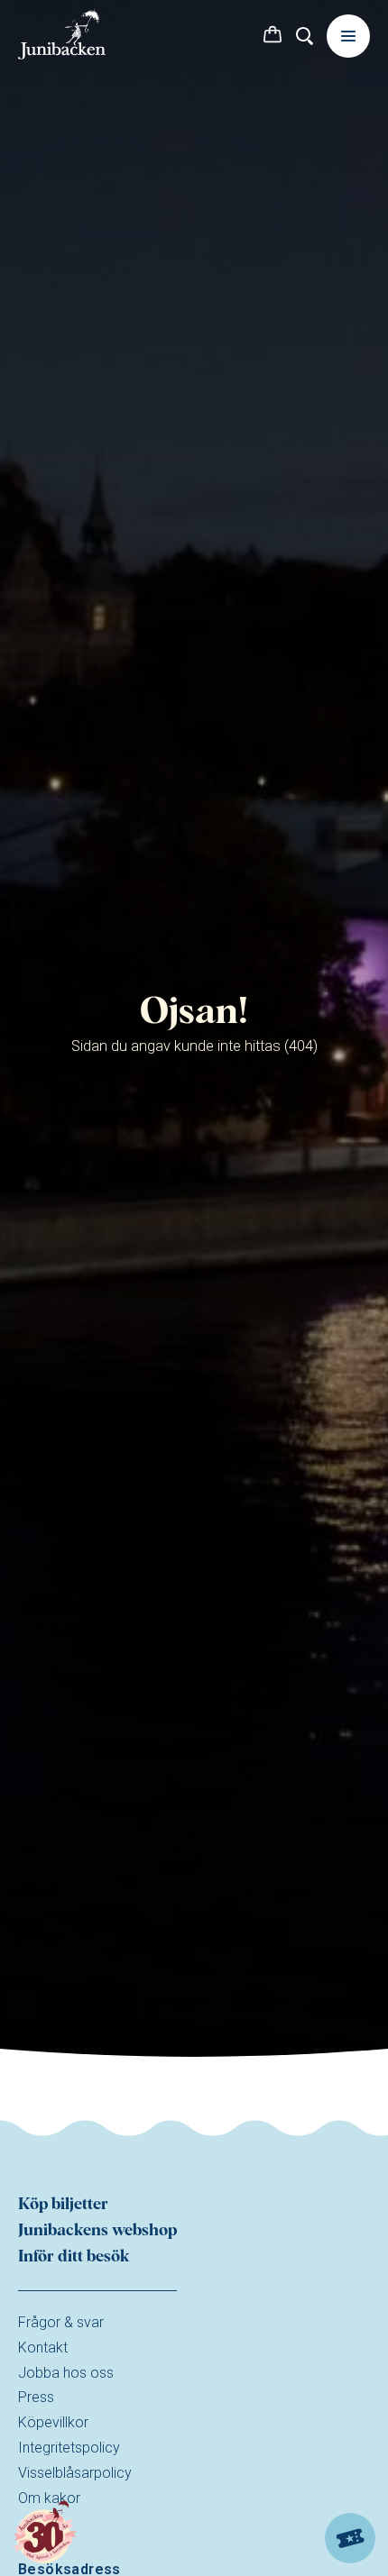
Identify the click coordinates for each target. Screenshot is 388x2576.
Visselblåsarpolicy (75, 2473)
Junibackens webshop (97, 2231)
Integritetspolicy (69, 2448)
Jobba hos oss (66, 2373)
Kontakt (43, 2348)
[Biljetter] (350, 2538)
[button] (273, 36)
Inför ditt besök (74, 2257)
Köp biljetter (63, 2205)
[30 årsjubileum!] (45, 2533)
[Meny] (348, 36)
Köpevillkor (53, 2422)
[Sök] (305, 36)
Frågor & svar (61, 2322)
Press (36, 2397)
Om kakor (49, 2498)
